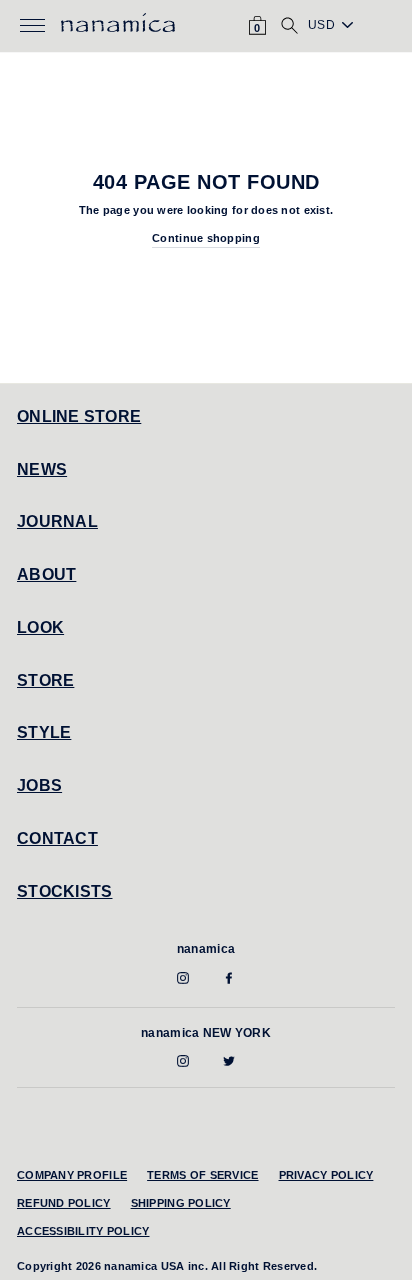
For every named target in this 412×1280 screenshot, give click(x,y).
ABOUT (46, 574)
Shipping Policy (181, 1203)
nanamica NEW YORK (206, 1033)
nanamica (206, 949)
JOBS (39, 785)
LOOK (40, 627)
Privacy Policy (326, 1175)
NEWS (42, 469)
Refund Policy (64, 1203)
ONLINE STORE (79, 416)
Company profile (72, 1175)
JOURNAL (57, 521)
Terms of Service (202, 1175)
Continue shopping (206, 238)
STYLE (44, 732)
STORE (45, 680)
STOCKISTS (64, 891)
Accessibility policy (83, 1231)
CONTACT (57, 838)
